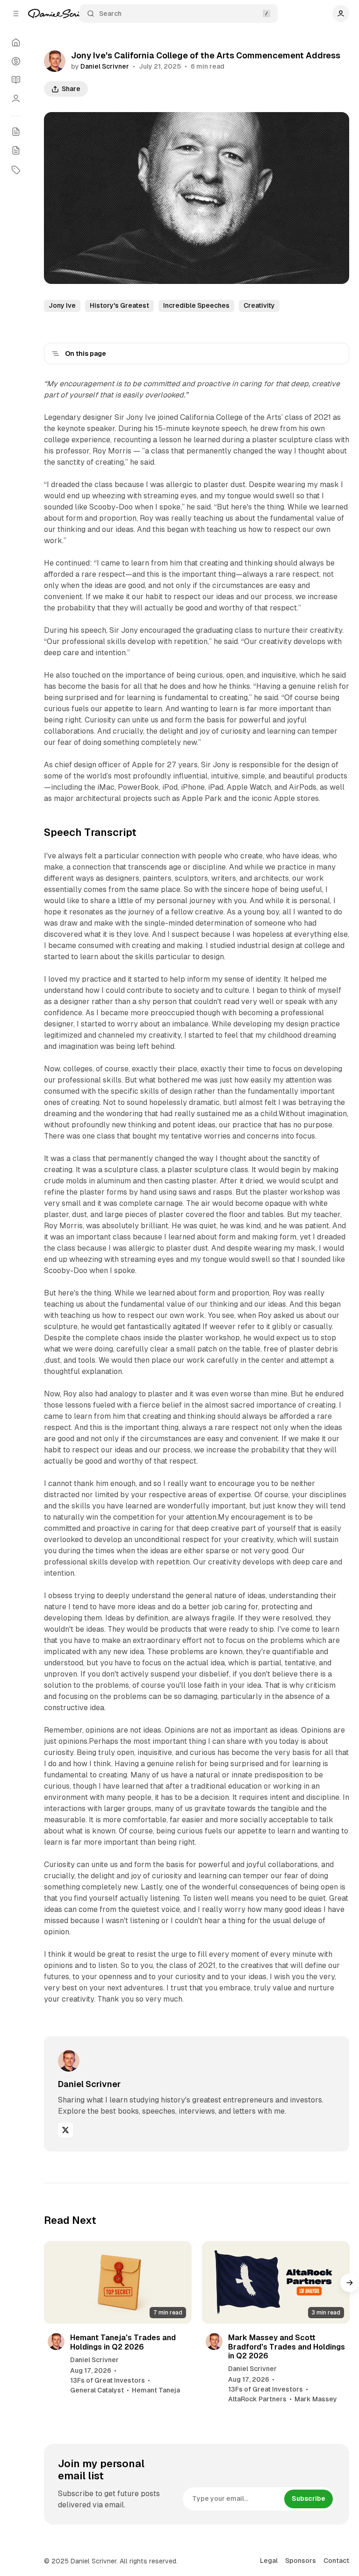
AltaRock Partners (257, 2399)
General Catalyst (97, 2390)
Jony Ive (62, 305)
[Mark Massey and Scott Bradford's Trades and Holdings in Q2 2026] (276, 2283)
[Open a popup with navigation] (16, 14)
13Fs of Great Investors (108, 2380)
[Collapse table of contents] (56, 354)
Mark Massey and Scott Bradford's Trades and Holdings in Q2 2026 (287, 2346)
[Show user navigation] (341, 14)
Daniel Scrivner (105, 66)
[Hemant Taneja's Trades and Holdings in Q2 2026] (118, 2283)
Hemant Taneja (156, 2390)
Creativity (259, 305)
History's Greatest (119, 305)
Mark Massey (316, 2399)
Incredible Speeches (196, 305)
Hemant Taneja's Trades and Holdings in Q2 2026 (123, 2342)
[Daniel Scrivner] (63, 14)
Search (110, 14)
